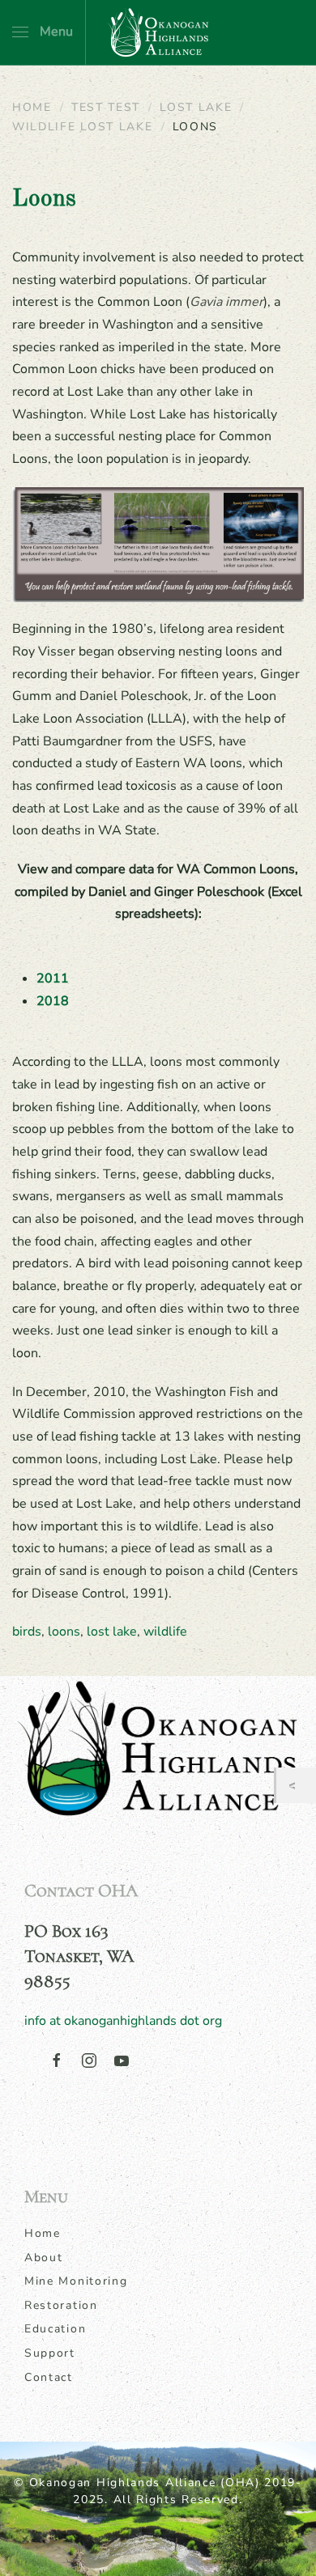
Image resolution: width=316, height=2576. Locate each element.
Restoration (61, 2305)
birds (27, 1632)
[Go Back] (296, 1786)
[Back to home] (158, 32)
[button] (43, 32)
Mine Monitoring (76, 2281)
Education (55, 2329)
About (44, 2258)
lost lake (112, 1632)
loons (64, 1632)
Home (43, 2233)
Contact (49, 2377)
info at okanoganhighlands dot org (123, 2021)
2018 (53, 1001)
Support (50, 2353)
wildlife (165, 1632)
